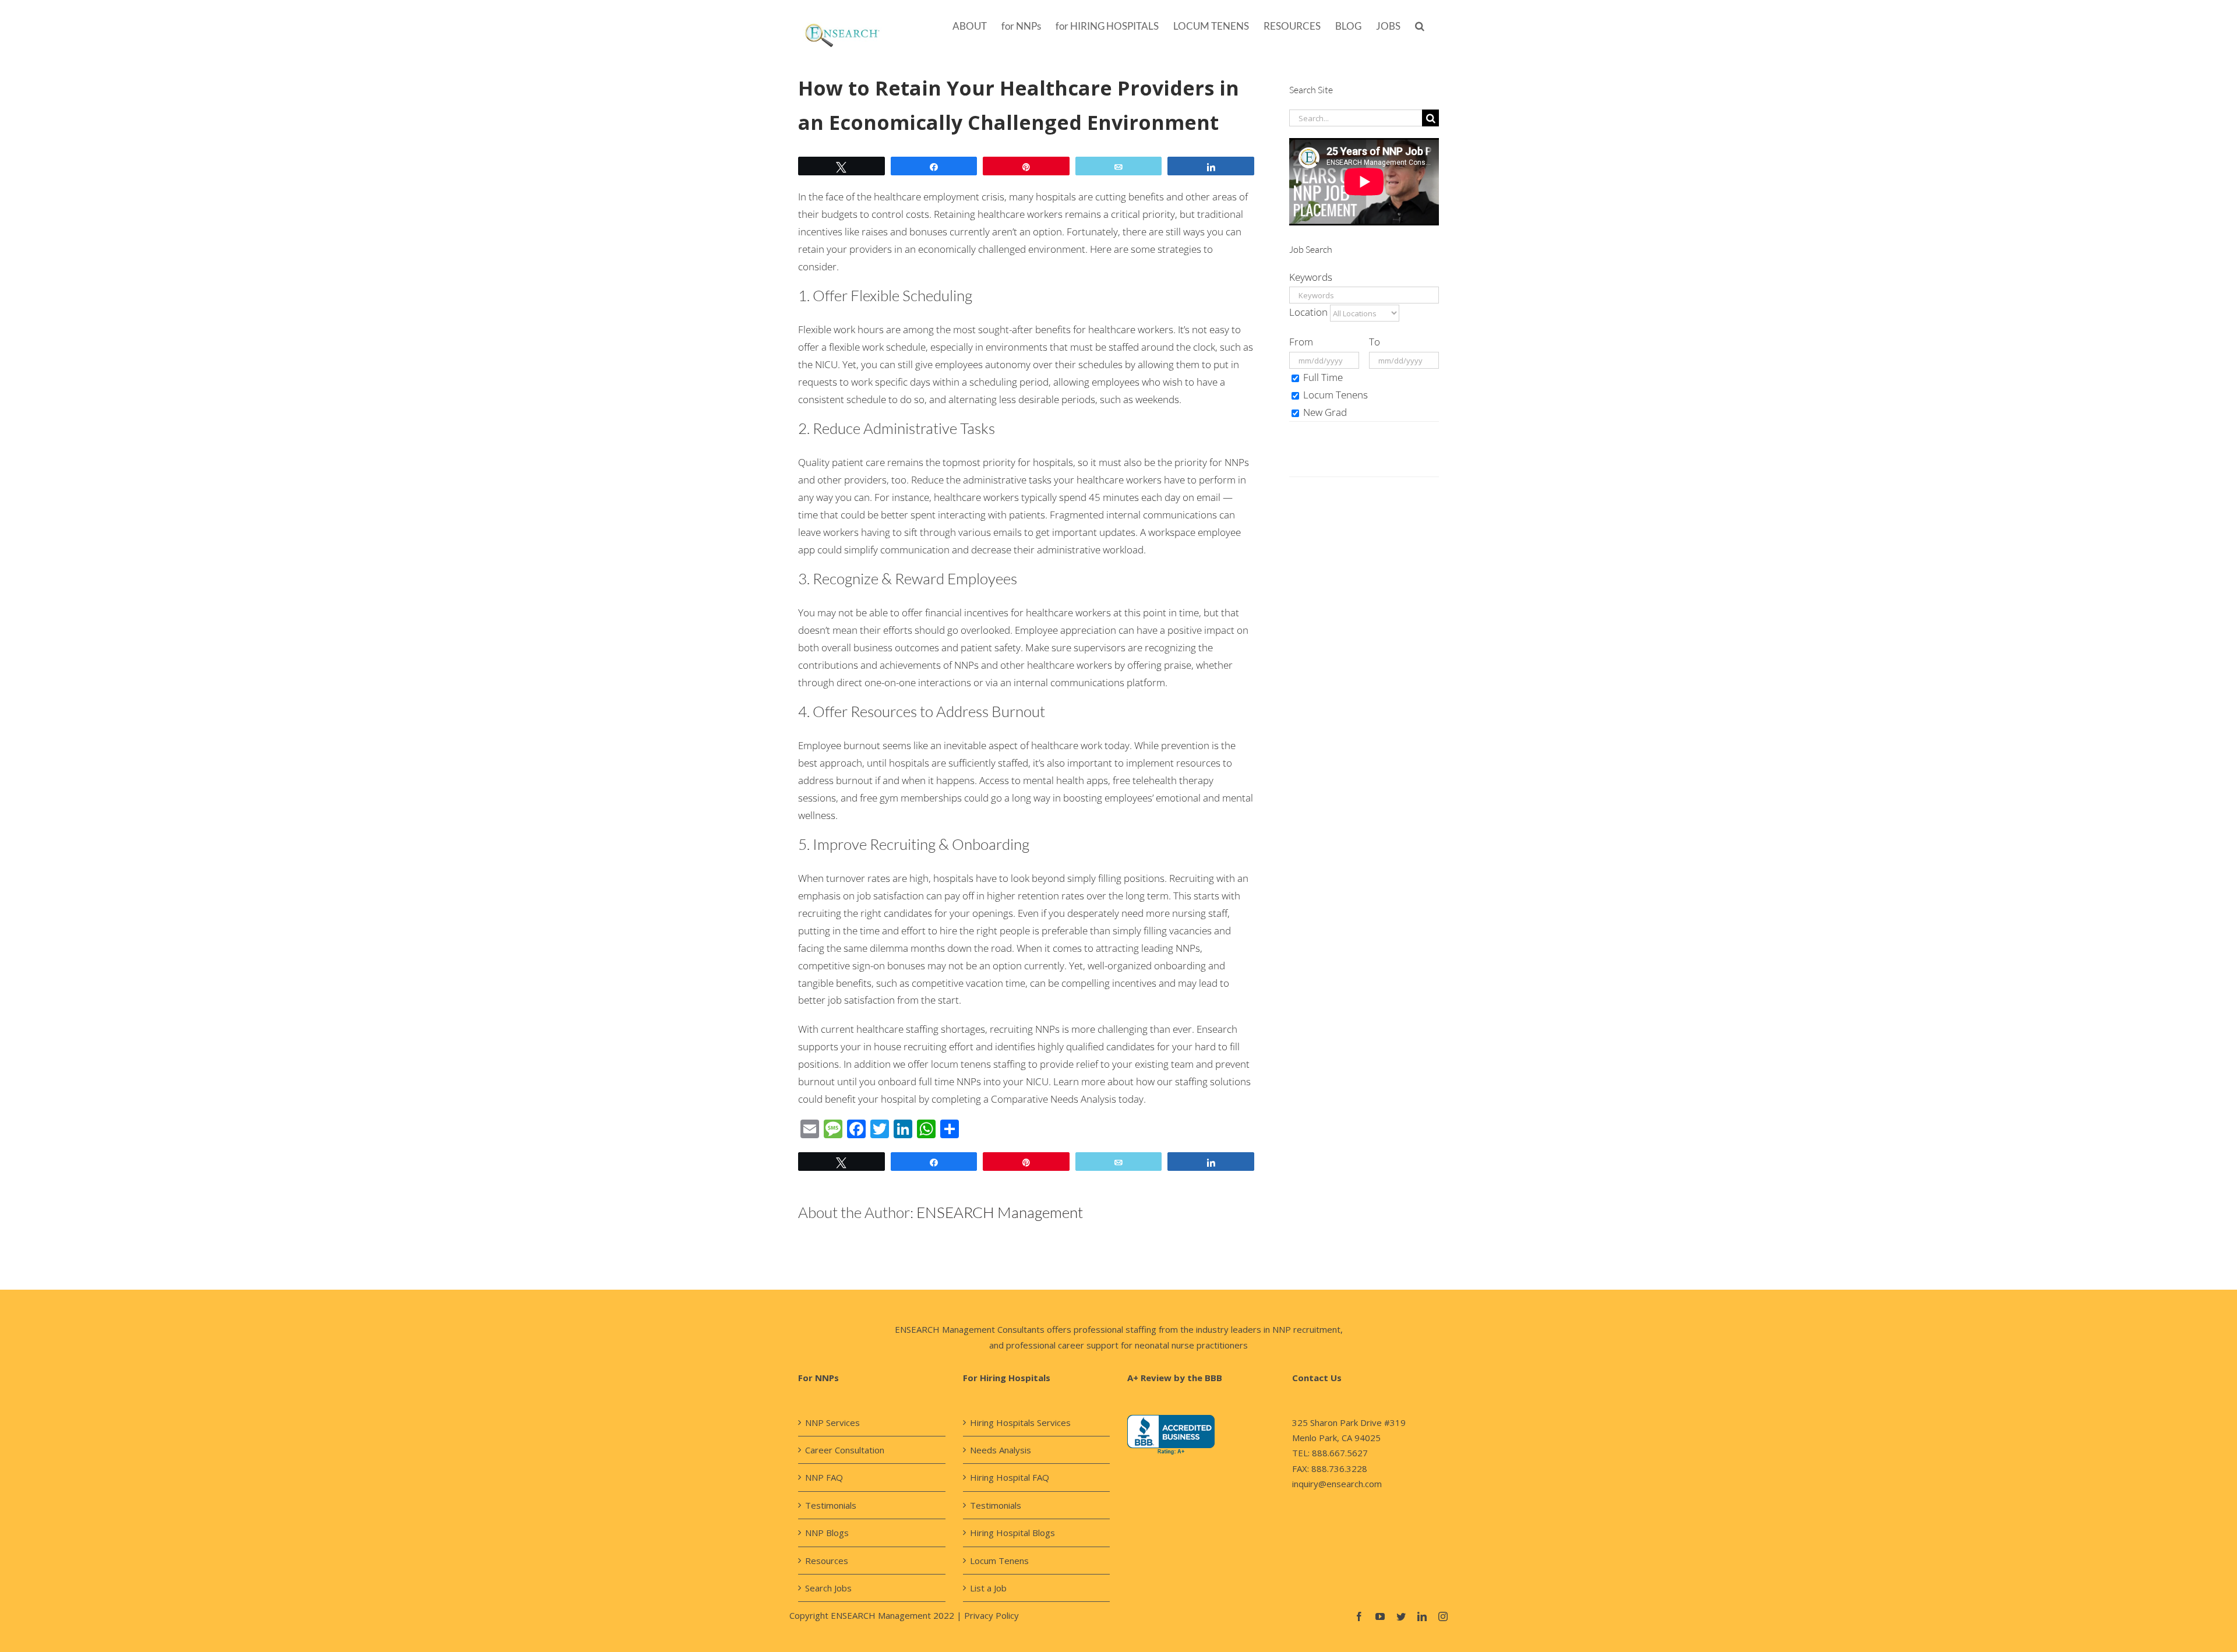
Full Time (1322, 377)
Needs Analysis (1001, 1450)
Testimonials (831, 1505)
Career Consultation (845, 1450)
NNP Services (832, 1422)
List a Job (988, 1588)
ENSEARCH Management (1000, 1212)
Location (1308, 312)
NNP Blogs (827, 1533)
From (1301, 342)
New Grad (1324, 412)
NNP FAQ (824, 1477)
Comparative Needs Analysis (1054, 1099)
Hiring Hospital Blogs (1012, 1533)
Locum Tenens (1334, 395)
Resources (827, 1561)
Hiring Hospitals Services (1020, 1422)
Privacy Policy (992, 1615)
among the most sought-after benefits (986, 329)
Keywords (1311, 277)
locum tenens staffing (978, 1064)
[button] (1420, 25)
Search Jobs (828, 1588)
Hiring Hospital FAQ (1010, 1477)
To (1375, 342)
